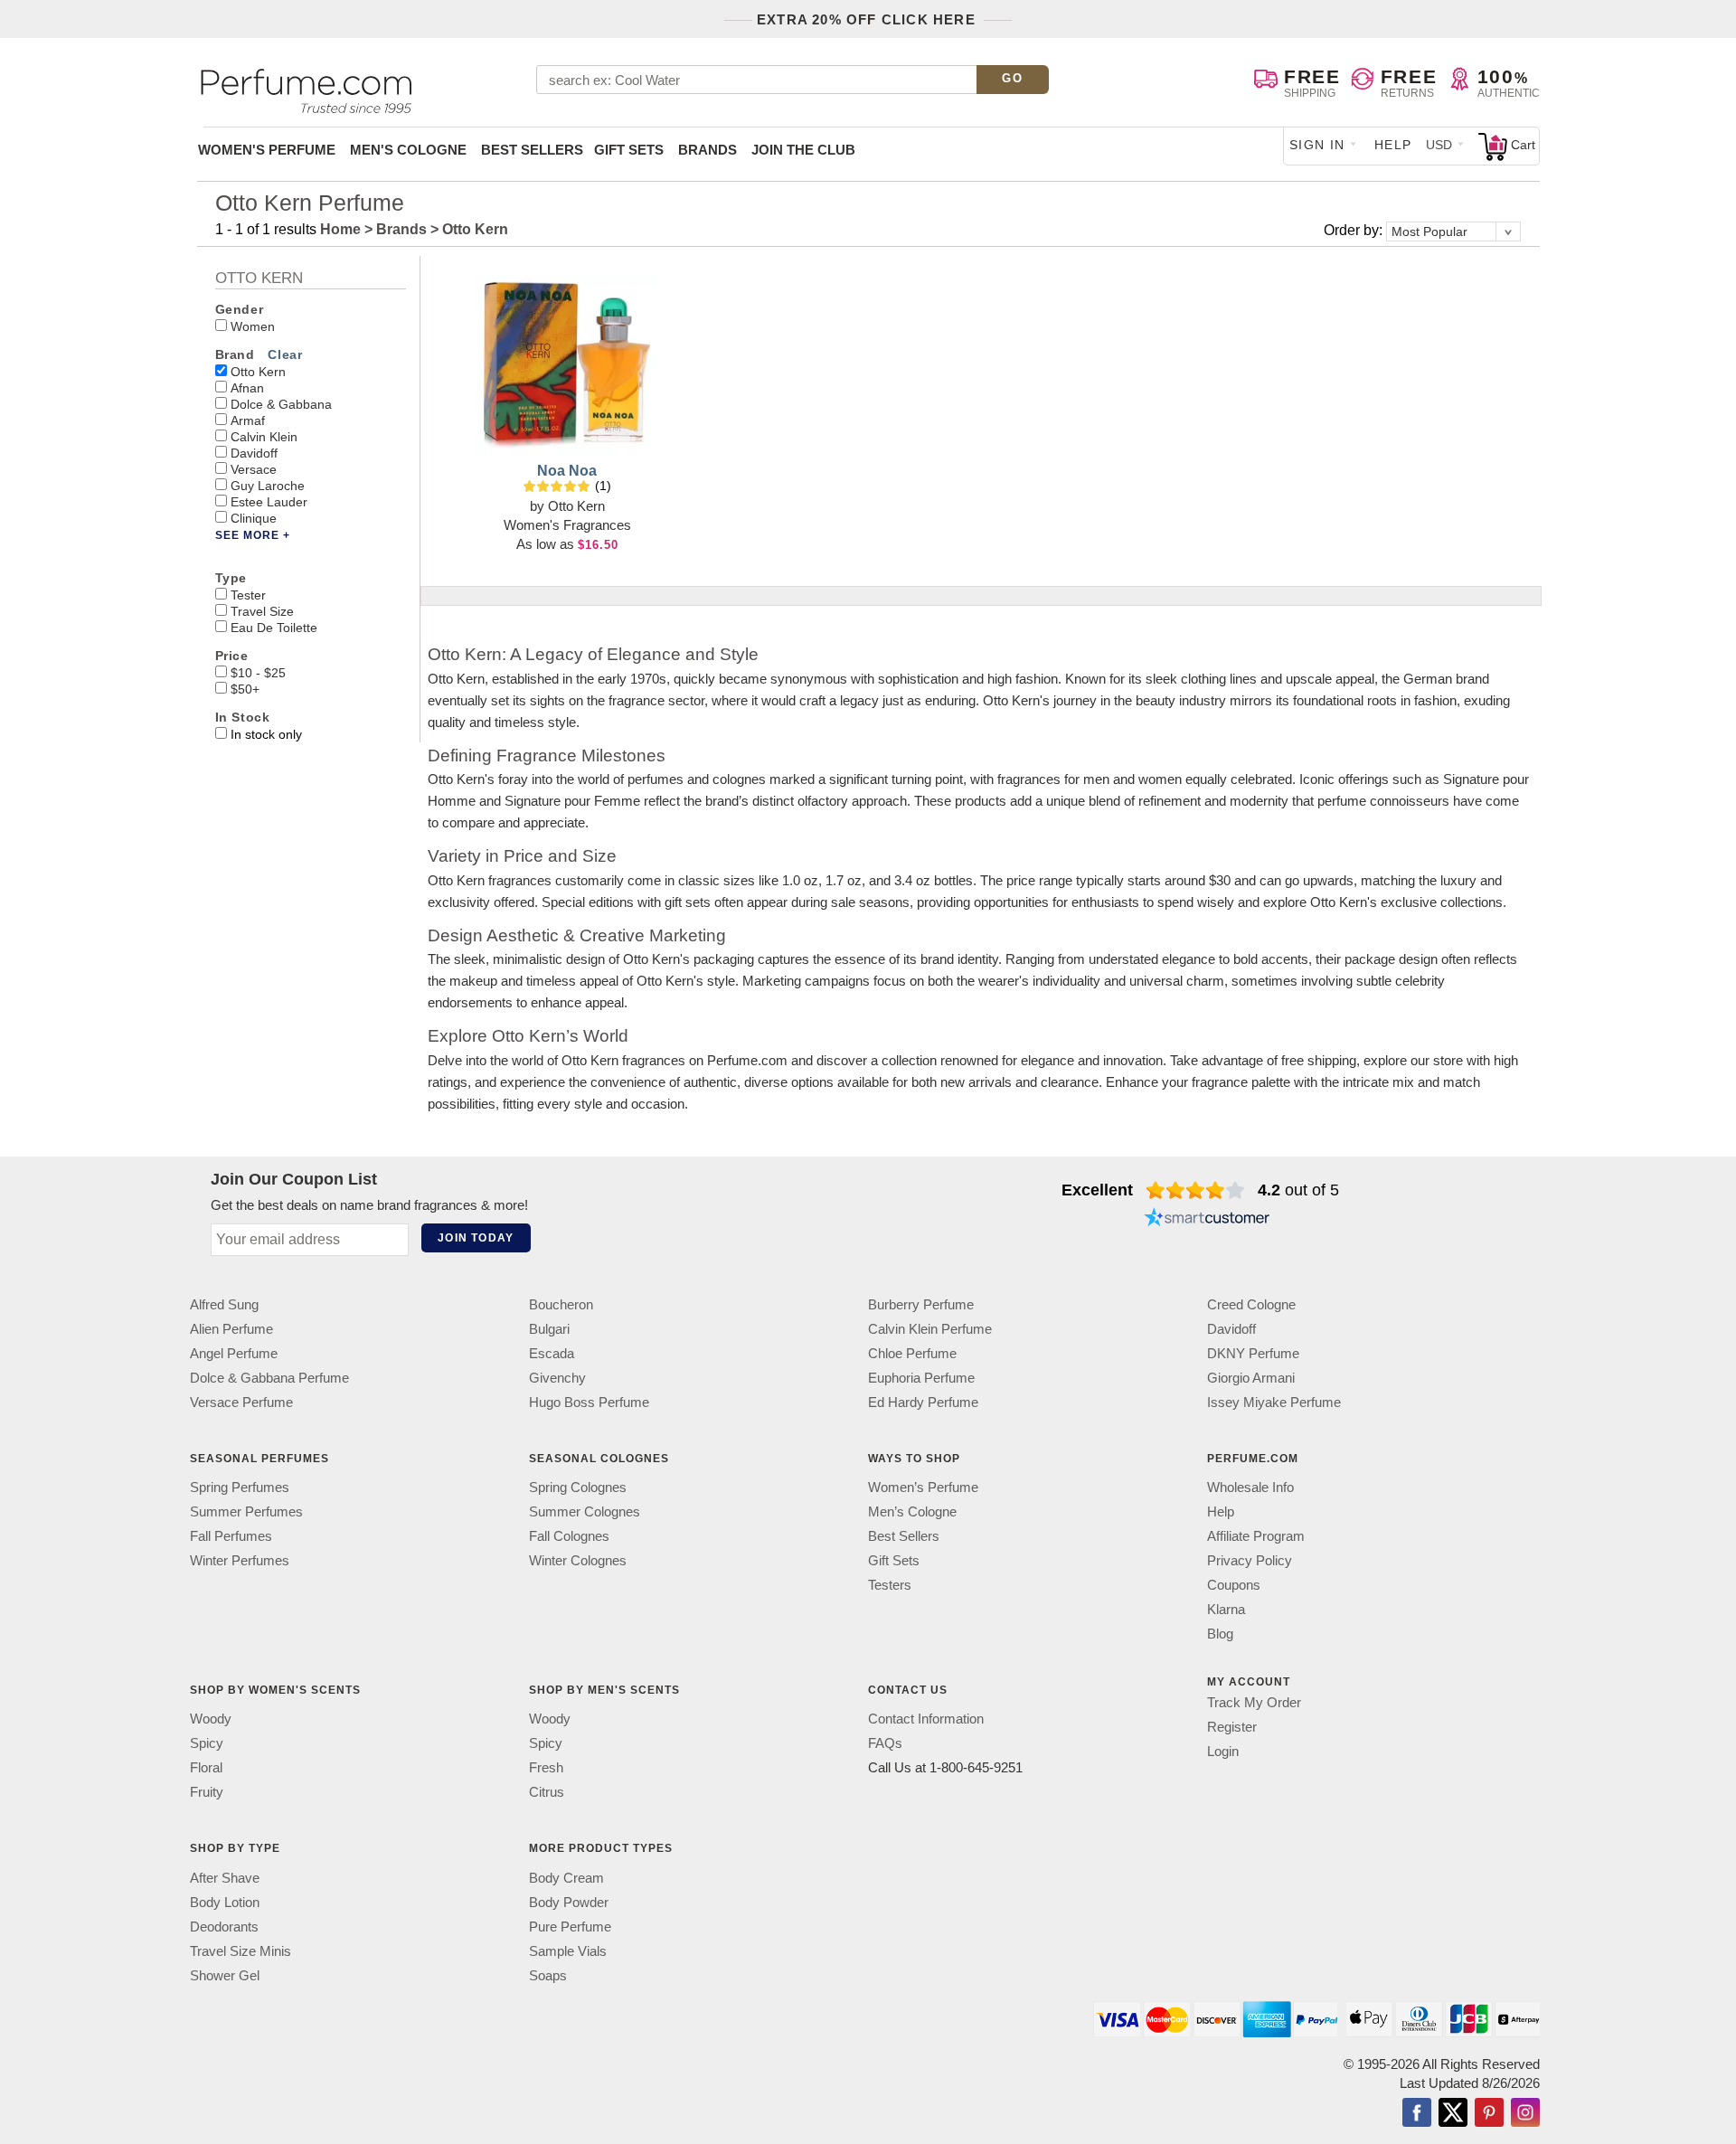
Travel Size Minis (241, 1951)
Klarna (1226, 1609)
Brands (708, 150)
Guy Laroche (268, 486)
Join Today (476, 1238)
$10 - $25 (258, 673)
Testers (890, 1585)
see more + (253, 535)
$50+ (245, 689)
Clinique (254, 518)
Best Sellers (532, 150)
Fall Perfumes (231, 1536)
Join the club (803, 150)
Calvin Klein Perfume (930, 1329)
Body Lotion (225, 1902)
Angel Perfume (234, 1353)
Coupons (1234, 1585)
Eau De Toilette (274, 628)
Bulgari (549, 1329)
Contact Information (926, 1719)
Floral (206, 1768)
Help (1393, 145)
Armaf (248, 420)
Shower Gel (225, 1975)
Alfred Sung (224, 1304)
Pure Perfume (570, 1927)
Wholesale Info (1250, 1487)
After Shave (225, 1878)
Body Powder (569, 1902)
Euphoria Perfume (921, 1378)
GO (1012, 78)
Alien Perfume (231, 1329)
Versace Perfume (241, 1402)
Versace (254, 469)
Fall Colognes (569, 1536)
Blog (1220, 1634)
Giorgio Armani (1251, 1378)
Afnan (247, 388)
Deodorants (224, 1927)
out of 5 (1298, 1190)
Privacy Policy (1250, 1560)
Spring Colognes (578, 1487)
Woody (211, 1719)
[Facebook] (1417, 2114)
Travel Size (262, 611)
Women (253, 326)
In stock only (266, 734)
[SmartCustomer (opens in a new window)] (1207, 1219)
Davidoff (254, 453)
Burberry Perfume (921, 1304)
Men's (408, 150)
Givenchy (557, 1378)
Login (1223, 1751)
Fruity (207, 1793)
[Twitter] (1453, 2114)
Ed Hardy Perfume (923, 1402)
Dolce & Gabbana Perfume (269, 1378)
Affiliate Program (1256, 1536)
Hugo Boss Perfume (589, 1402)
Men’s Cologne (912, 1511)
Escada (552, 1353)
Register (1232, 1727)
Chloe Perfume (912, 1353)
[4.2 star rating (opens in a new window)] (1196, 1190)
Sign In (1317, 145)
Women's (267, 150)
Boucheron (561, 1304)
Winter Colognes (578, 1560)
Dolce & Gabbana (281, 404)
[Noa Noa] (567, 364)
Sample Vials (568, 1951)
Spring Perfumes (240, 1487)
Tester (248, 595)
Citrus (547, 1793)
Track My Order (1254, 1702)
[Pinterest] (1489, 2114)
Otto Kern (258, 372)
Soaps (548, 1975)
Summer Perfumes (246, 1511)
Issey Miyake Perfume (1274, 1402)
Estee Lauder (269, 502)
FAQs (885, 1744)
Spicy (207, 1744)
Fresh (546, 1768)
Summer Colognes (585, 1511)
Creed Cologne (1251, 1304)
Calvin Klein (264, 437)
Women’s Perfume (923, 1487)
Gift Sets (629, 150)
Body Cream (566, 1878)
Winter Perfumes (240, 1560)
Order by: (1355, 230)
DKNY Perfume (1253, 1353)
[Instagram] (1525, 2114)
